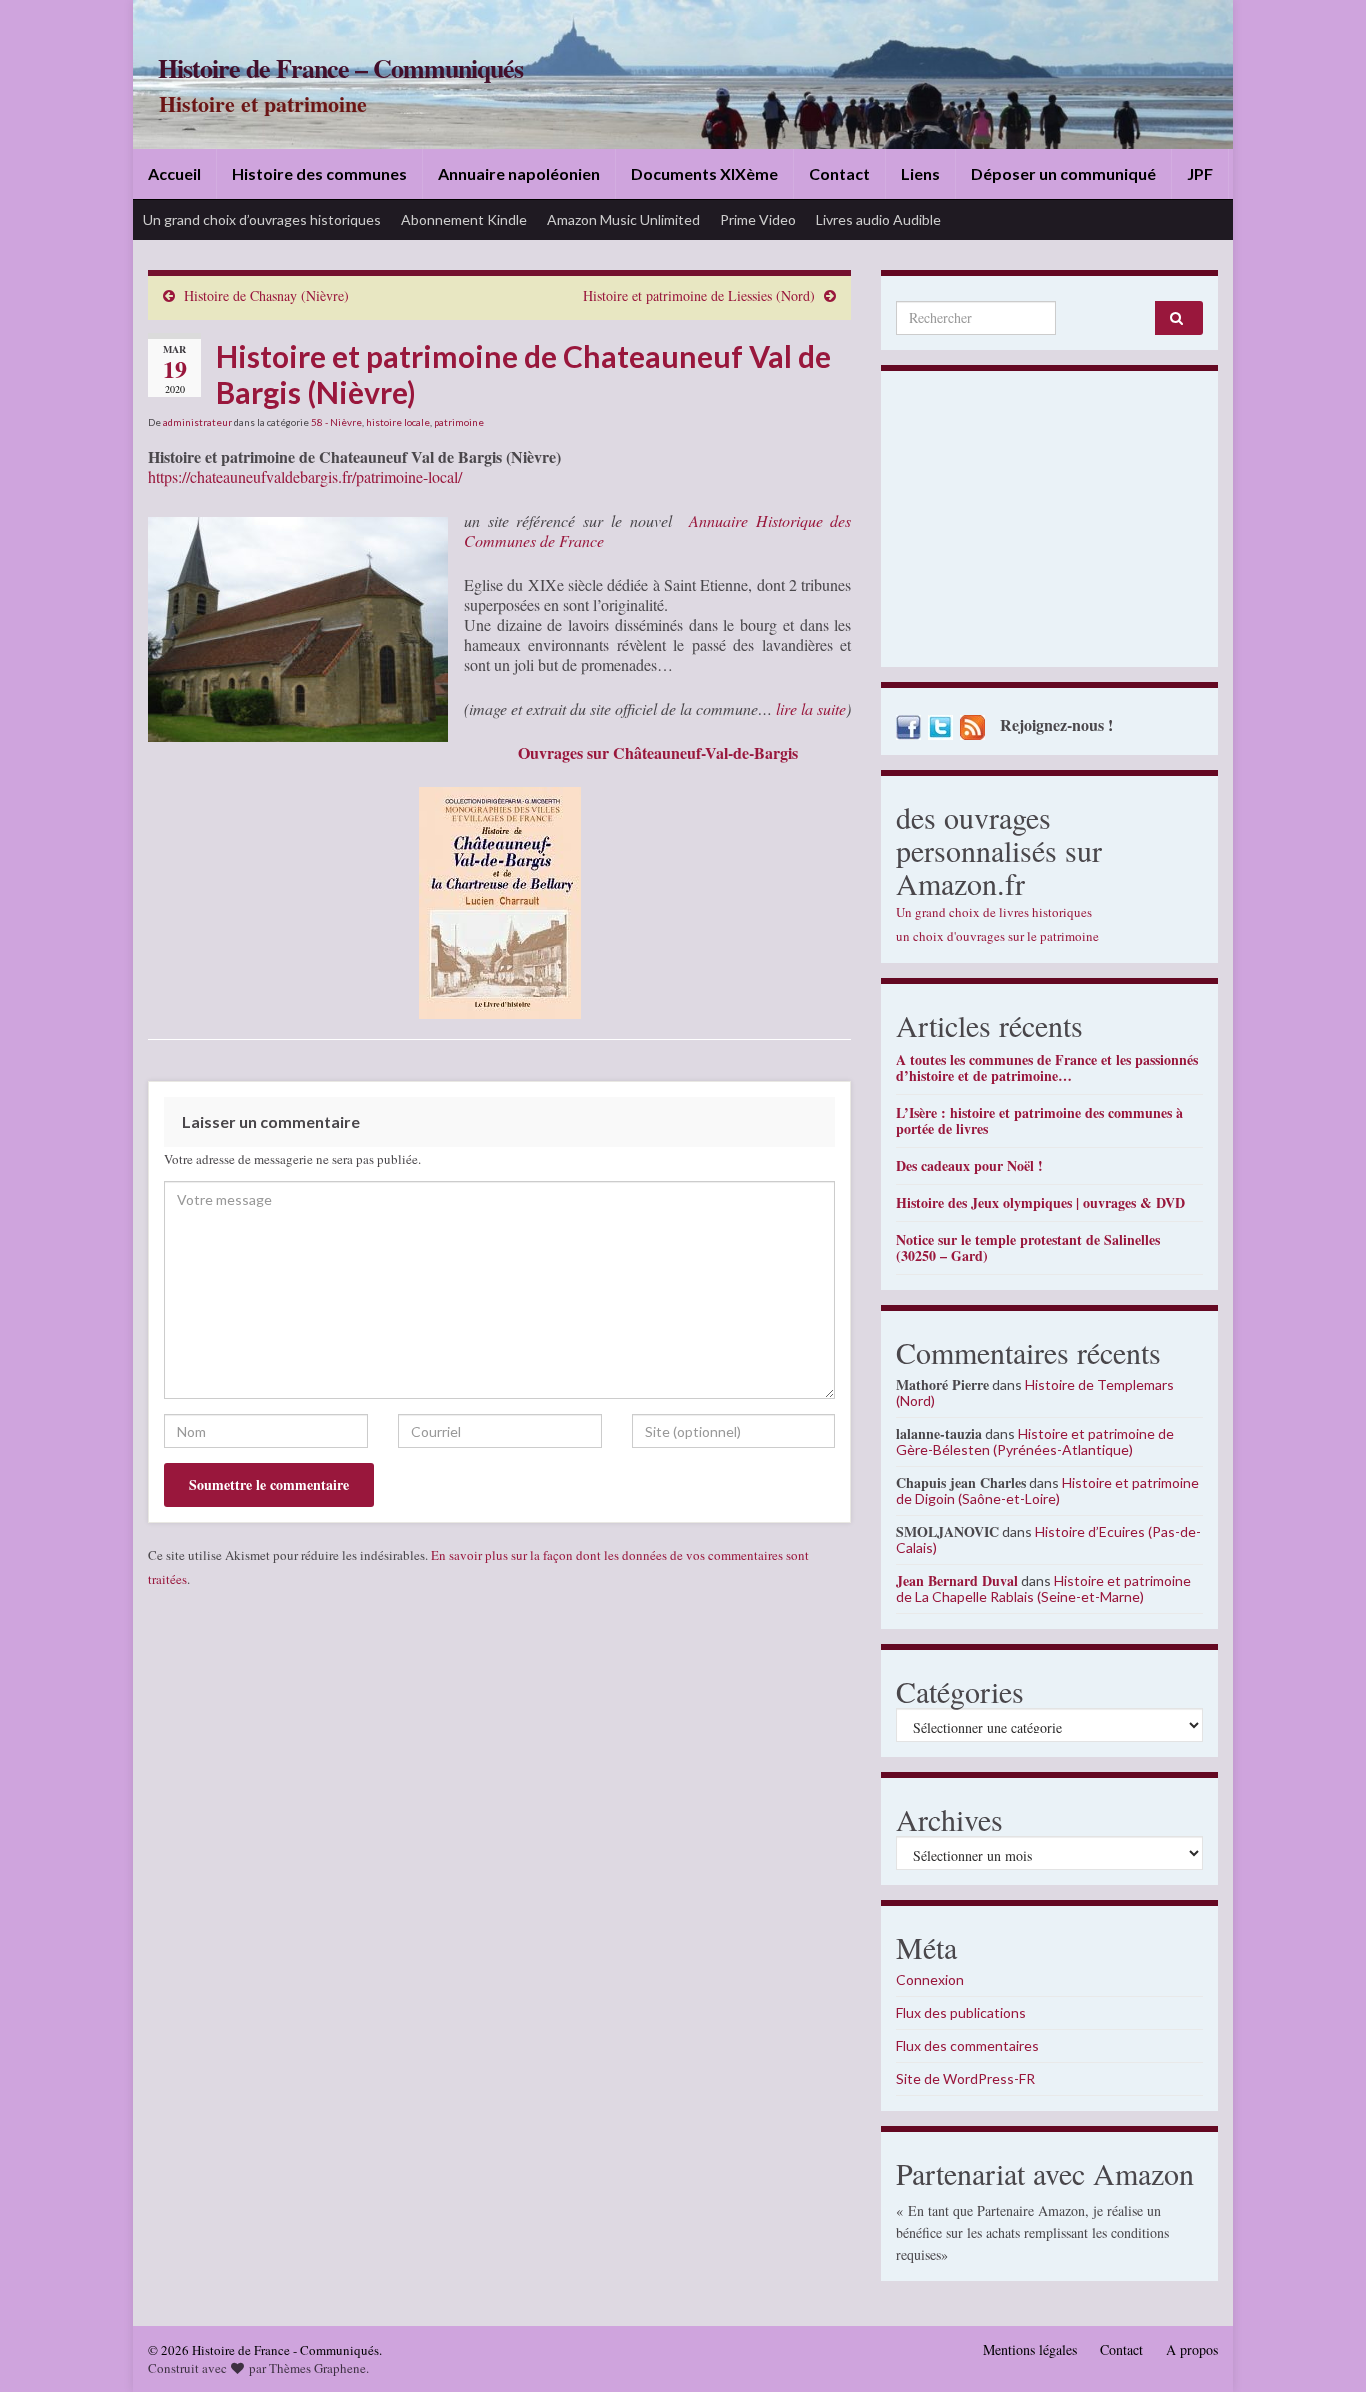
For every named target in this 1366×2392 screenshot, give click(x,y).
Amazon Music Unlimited (623, 219)
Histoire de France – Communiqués (340, 68)
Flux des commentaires (967, 2045)
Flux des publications (961, 2012)
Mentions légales (1030, 2349)
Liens (920, 173)
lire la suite (811, 708)
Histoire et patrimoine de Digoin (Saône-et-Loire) (1047, 1490)
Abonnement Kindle (464, 219)
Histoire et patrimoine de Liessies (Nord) (699, 295)
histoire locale (398, 422)
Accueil (174, 173)
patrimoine (459, 422)
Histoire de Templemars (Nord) (1035, 1392)
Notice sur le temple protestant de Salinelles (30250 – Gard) (1028, 1247)
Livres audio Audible (878, 219)
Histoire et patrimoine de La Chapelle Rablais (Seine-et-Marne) (1043, 1588)
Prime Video (758, 219)
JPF (1200, 173)
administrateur (197, 422)
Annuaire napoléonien (519, 173)
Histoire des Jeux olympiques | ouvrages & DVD (1040, 1202)
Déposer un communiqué (1063, 173)
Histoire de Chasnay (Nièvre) (266, 295)
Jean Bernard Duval (957, 1580)
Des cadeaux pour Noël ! (969, 1165)
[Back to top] (1321, 2347)
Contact (839, 173)
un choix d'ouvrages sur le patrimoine (997, 936)
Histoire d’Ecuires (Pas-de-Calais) (1048, 1539)
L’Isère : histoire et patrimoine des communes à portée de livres (1039, 1120)
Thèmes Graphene (317, 2368)
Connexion (930, 1979)
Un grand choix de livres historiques (994, 912)
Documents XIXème (704, 173)
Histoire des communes (319, 173)
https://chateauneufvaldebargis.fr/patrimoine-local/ (305, 476)
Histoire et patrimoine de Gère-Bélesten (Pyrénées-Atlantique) (1035, 1441)
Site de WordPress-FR (965, 2078)
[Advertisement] (1049, 524)
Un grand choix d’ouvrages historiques (262, 219)
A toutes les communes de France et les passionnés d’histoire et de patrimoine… (1047, 1067)
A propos (1192, 2349)
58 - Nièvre (336, 422)
